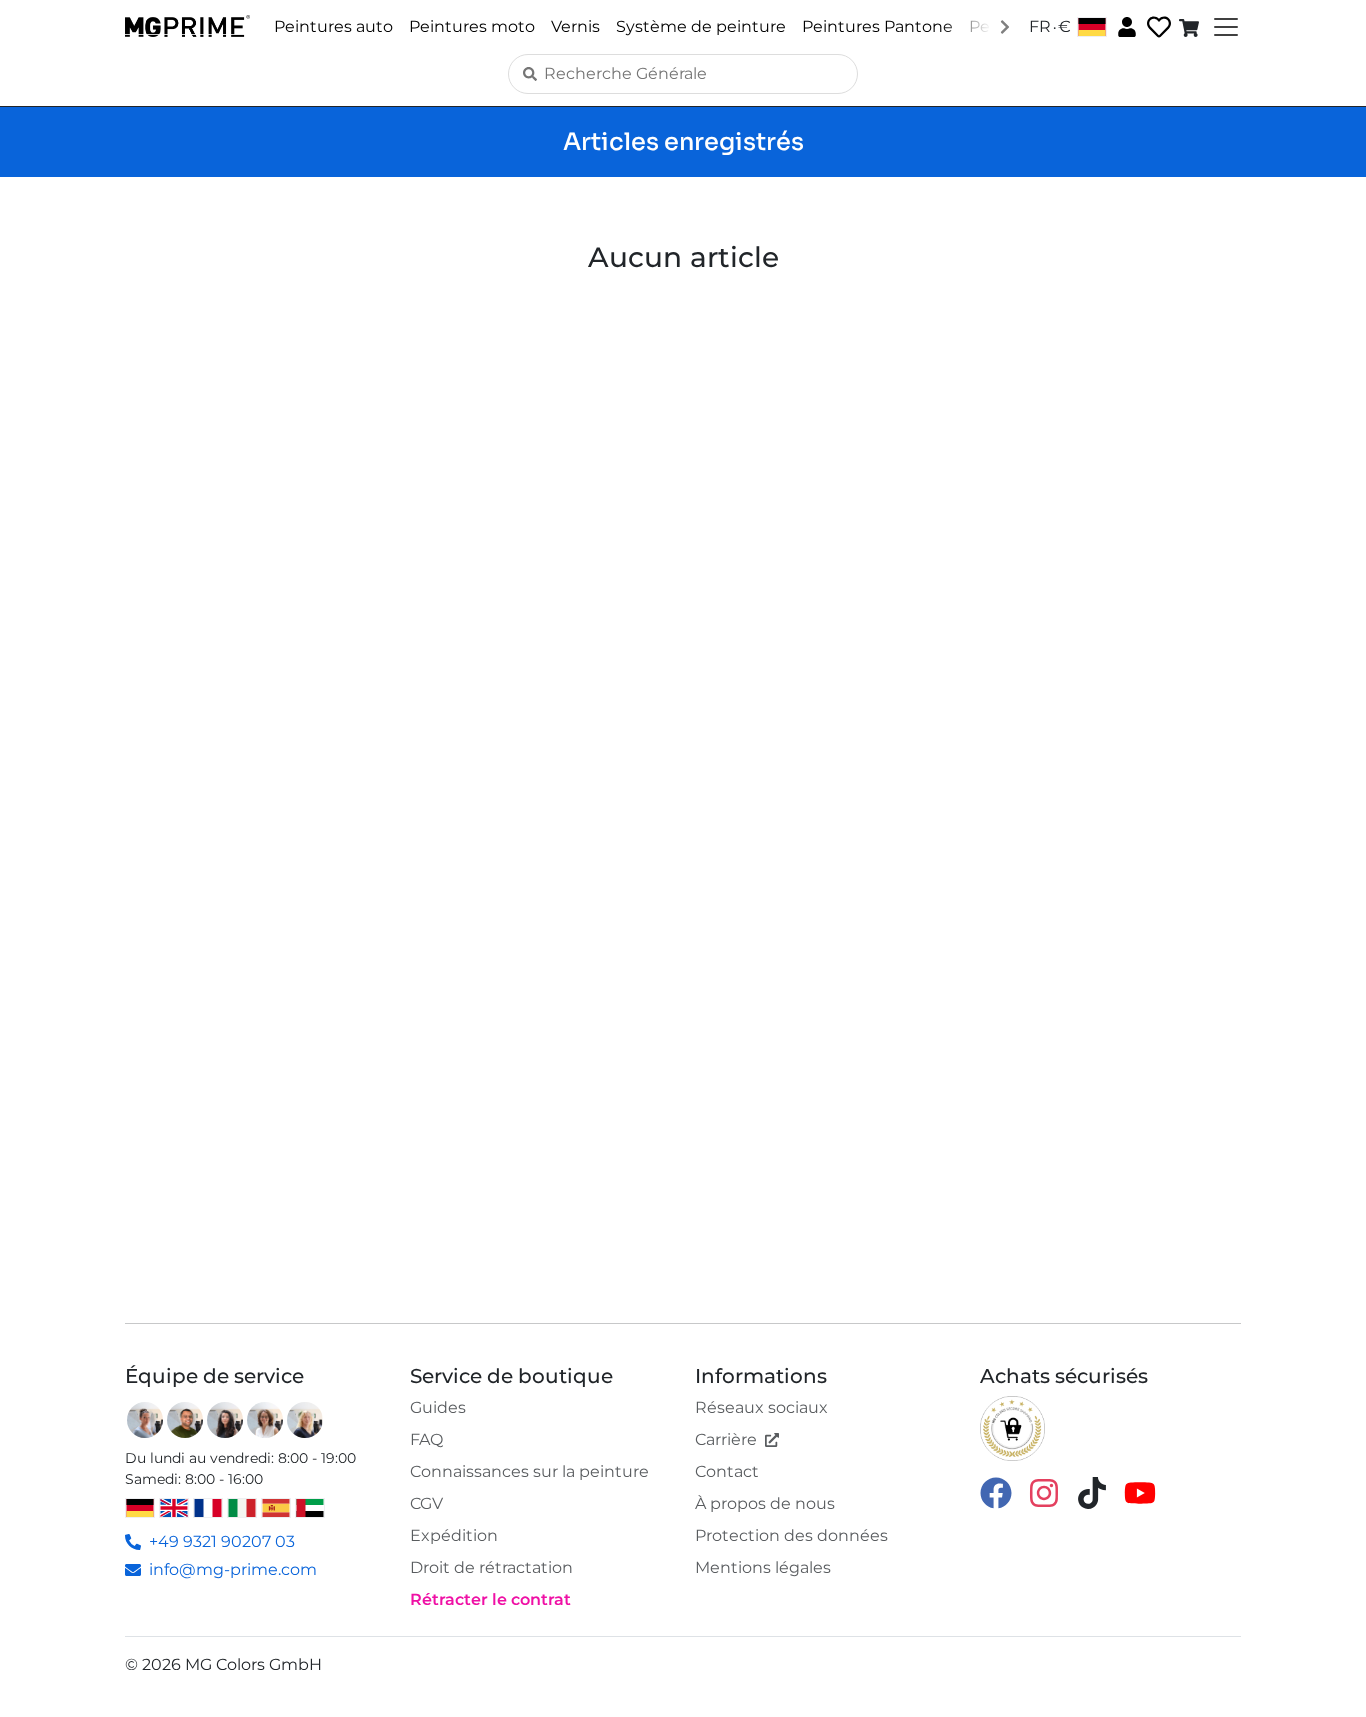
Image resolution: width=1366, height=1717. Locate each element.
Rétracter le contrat (490, 1599)
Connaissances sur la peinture (529, 1471)
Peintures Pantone (877, 26)
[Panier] (1191, 27)
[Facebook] (996, 1491)
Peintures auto (333, 26)
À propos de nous (765, 1503)
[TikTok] (1092, 1491)
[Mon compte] (1125, 26)
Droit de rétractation (491, 1567)
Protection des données (791, 1535)
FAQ (426, 1439)
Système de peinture (701, 26)
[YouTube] (1140, 1491)
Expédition (454, 1535)
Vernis (575, 26)
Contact (727, 1471)
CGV (426, 1503)
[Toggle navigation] (1224, 27)
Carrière (726, 1439)
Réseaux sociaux (761, 1407)
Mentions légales (763, 1567)
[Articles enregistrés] (1157, 27)
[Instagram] (1044, 1491)
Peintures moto (472, 26)
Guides (438, 1407)
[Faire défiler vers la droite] (1005, 26)
